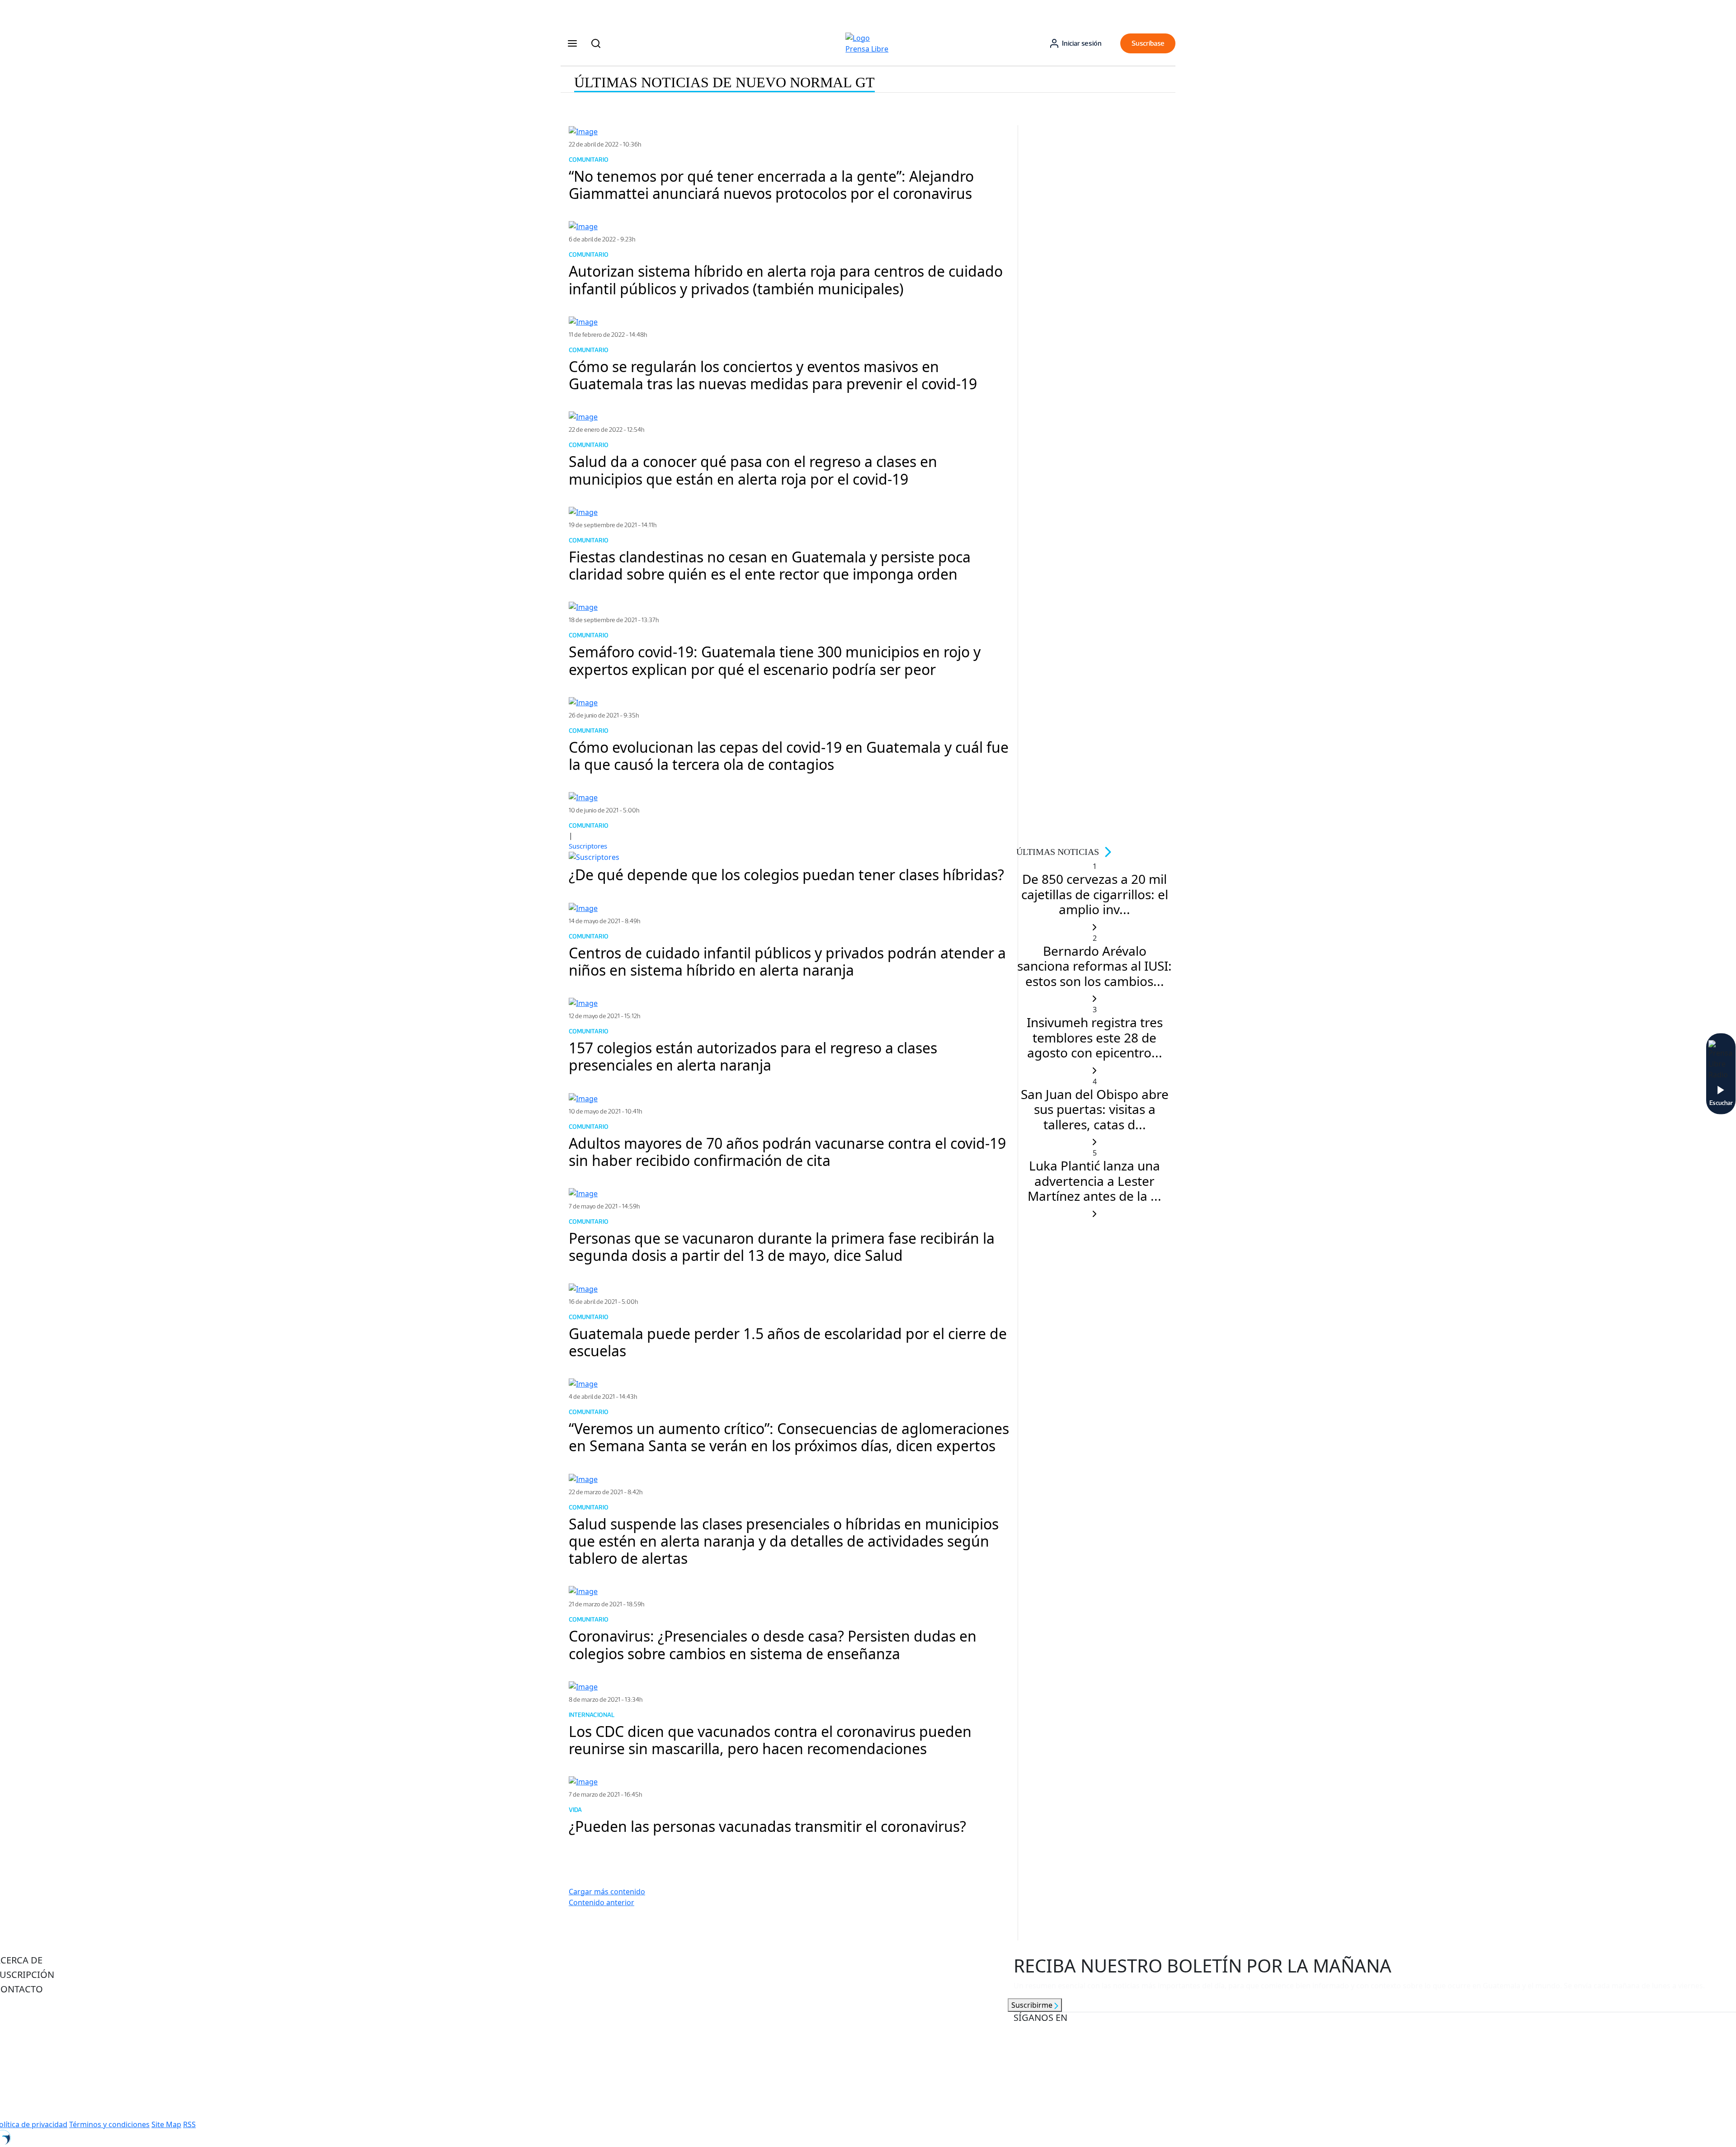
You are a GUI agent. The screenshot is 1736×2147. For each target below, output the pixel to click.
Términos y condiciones (109, 2124)
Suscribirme (1033, 2005)
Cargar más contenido (607, 1892)
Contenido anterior (601, 1902)
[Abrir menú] (572, 43)
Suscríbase (1148, 43)
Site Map (166, 2124)
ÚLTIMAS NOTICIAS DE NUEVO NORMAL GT (724, 82)
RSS (189, 2124)
